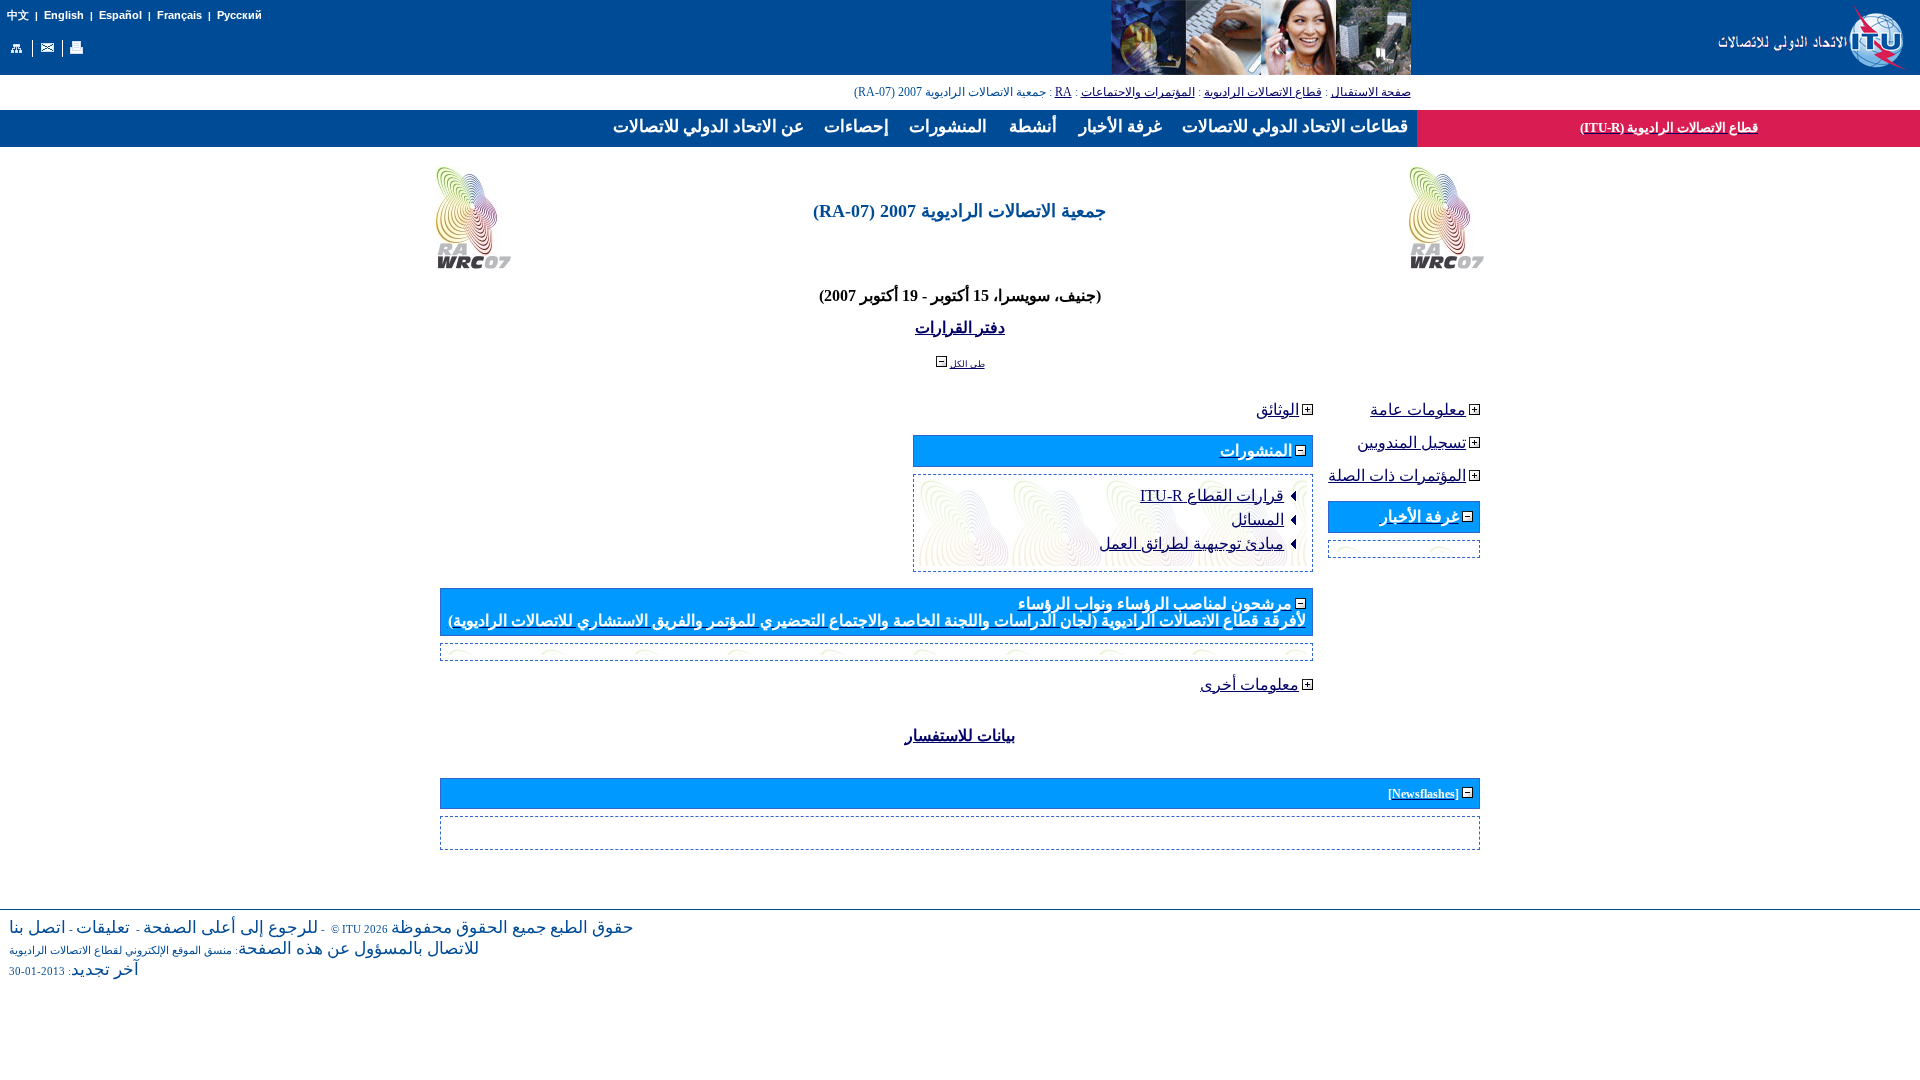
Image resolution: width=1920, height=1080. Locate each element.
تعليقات (103, 927)
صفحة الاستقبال (1371, 92)
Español (120, 15)
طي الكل (967, 364)
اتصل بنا (37, 927)
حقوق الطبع (592, 927)
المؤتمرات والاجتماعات (1138, 92)
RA (1063, 92)
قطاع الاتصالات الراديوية (1263, 92)
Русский (239, 15)
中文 (18, 15)
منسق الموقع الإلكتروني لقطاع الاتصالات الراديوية (120, 950)
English (64, 15)
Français (179, 15)
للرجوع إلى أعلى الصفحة (230, 927)
